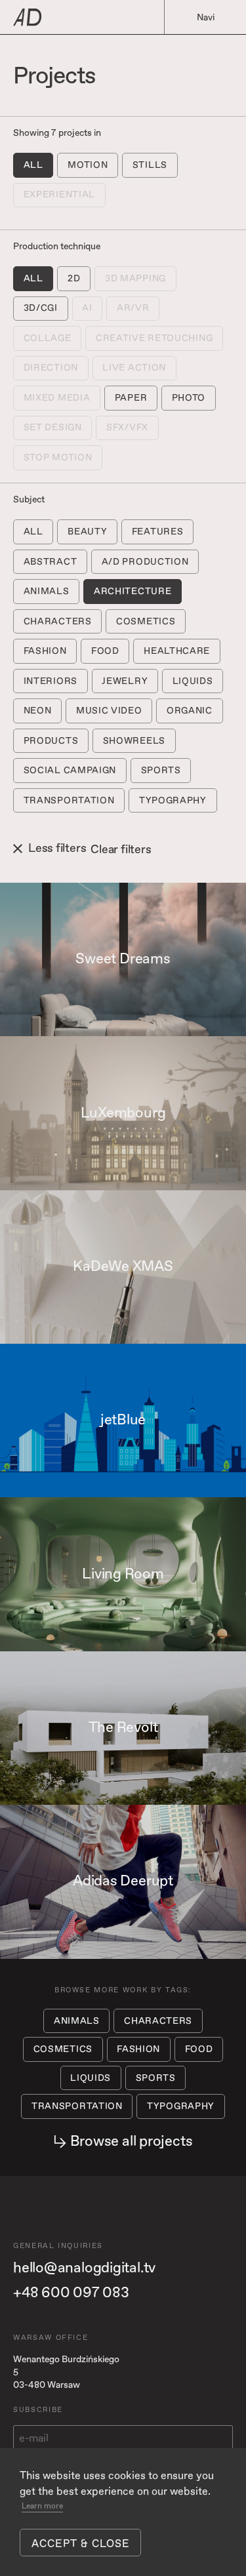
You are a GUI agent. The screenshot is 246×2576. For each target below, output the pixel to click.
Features (158, 532)
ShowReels (134, 741)
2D (74, 278)
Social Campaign (70, 770)
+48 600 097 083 (71, 2293)
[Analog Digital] (79, 17)
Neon (38, 711)
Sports (161, 770)
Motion (88, 165)
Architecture (133, 591)
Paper (131, 398)
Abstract (51, 562)
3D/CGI (41, 308)
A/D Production (145, 562)
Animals (47, 591)
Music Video (109, 711)
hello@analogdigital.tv (84, 2268)
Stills (150, 165)
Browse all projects (132, 2142)
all (33, 165)
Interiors (51, 681)
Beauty (87, 532)
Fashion (45, 651)
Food (105, 651)
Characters (58, 621)
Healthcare (177, 651)
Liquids (193, 681)
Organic (190, 711)
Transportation (69, 800)
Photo (189, 398)
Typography (173, 800)
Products (51, 741)
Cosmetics (146, 621)
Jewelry (125, 681)
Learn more (42, 2506)
